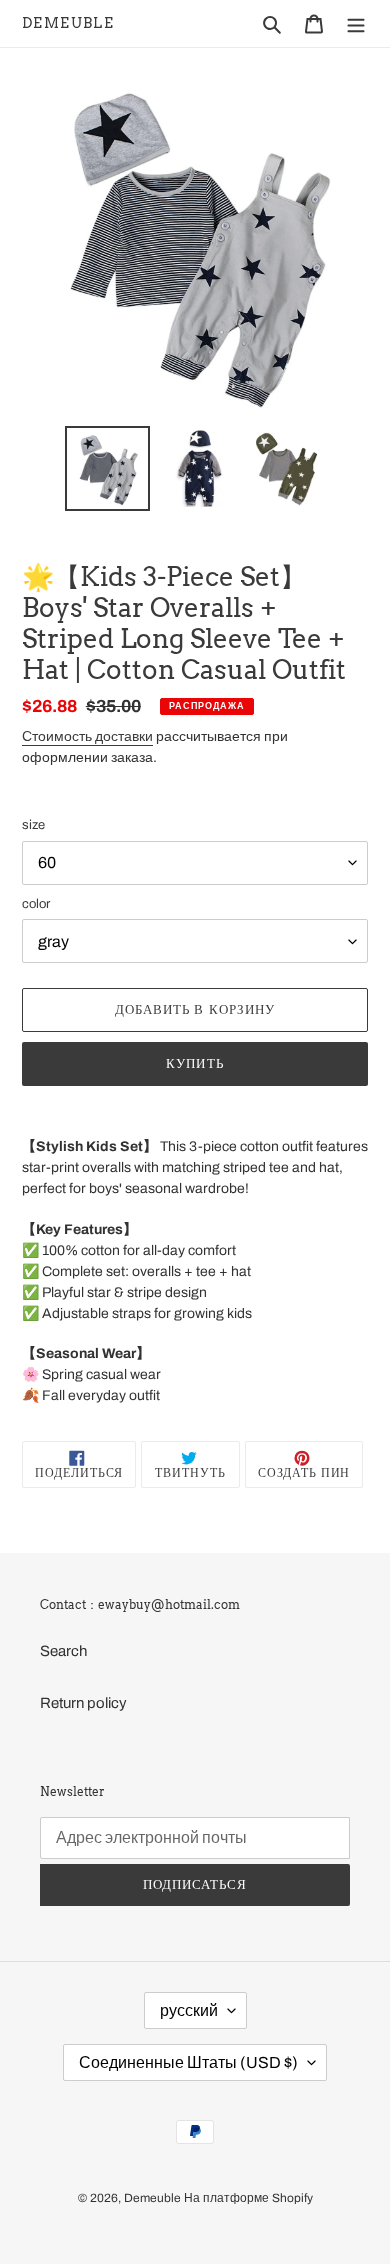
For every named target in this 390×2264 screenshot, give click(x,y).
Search (63, 1651)
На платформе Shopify (248, 2198)
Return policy (83, 1703)
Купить (194, 1063)
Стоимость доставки (87, 736)
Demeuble (68, 23)
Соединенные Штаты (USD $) (188, 2062)
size (33, 825)
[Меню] (356, 23)
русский (189, 2010)
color (36, 904)
